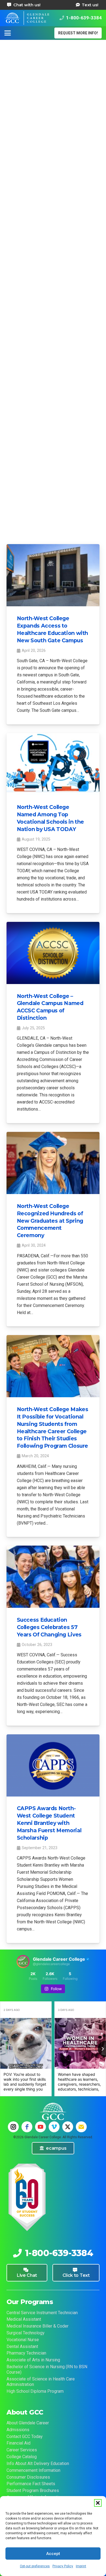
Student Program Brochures (33, 2490)
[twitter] (68, 2127)
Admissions (18, 2430)
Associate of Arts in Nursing (33, 2360)
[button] (98, 2503)
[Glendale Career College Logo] (27, 18)
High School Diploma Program (35, 2391)
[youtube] (40, 2127)
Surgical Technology (26, 2333)
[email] (81, 2127)
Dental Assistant (22, 2346)
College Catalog (22, 2457)
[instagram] (13, 2127)
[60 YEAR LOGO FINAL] (27, 2198)
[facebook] (27, 2127)
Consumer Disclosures (28, 2477)
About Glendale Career (28, 2423)
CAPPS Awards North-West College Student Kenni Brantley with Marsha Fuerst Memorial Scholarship (49, 1823)
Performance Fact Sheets (31, 2484)
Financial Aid (18, 2443)
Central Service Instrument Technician (42, 2313)
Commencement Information (33, 2470)
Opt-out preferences (35, 2566)
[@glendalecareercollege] (23, 1962)
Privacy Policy (63, 2566)
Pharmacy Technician (26, 2353)
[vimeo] (54, 2127)
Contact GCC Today (25, 2436)
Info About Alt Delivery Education (38, 2463)
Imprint (81, 2566)
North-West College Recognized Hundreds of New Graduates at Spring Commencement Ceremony (50, 1221)
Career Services (22, 2450)
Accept (53, 2554)
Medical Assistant (24, 2319)
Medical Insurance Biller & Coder (38, 2326)
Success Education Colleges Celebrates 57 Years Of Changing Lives (49, 1627)
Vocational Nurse (23, 2340)
